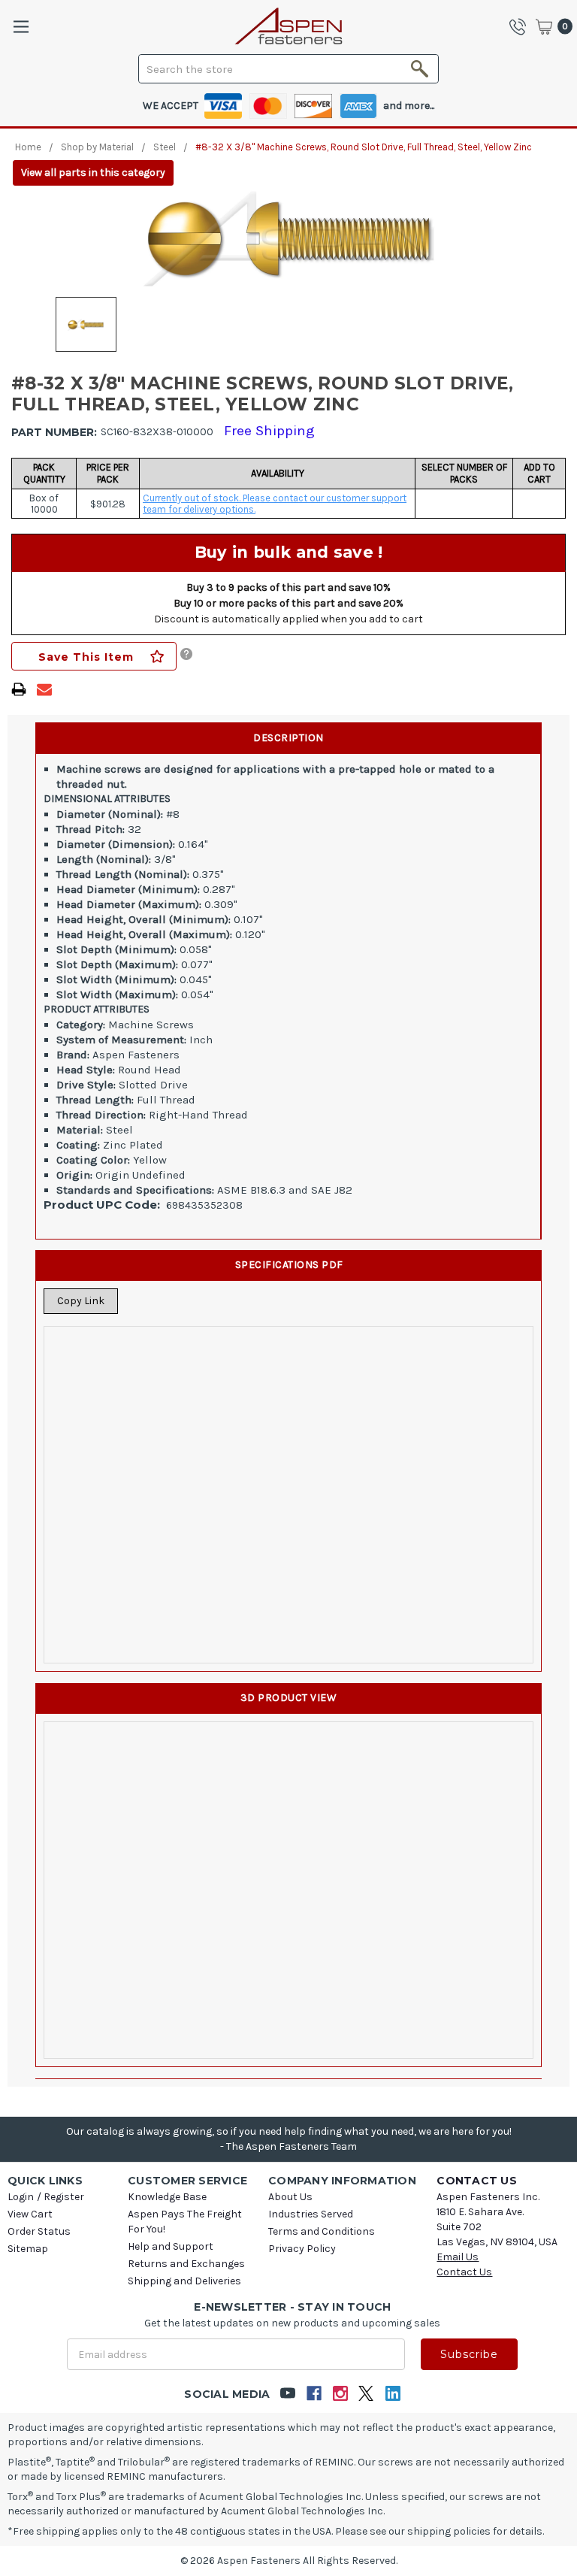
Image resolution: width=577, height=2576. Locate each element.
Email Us (458, 2257)
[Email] (44, 689)
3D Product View (289, 1698)
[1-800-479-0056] (521, 26)
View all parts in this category (93, 173)
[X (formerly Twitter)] (366, 2394)
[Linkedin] (393, 2394)
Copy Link (81, 1301)
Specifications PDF (289, 1265)
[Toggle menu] (21, 27)
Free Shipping (269, 431)
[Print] (19, 689)
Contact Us (464, 2272)
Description (288, 738)
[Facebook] (314, 2394)
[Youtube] (287, 2394)
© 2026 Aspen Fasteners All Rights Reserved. (289, 2561)
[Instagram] (340, 2394)
